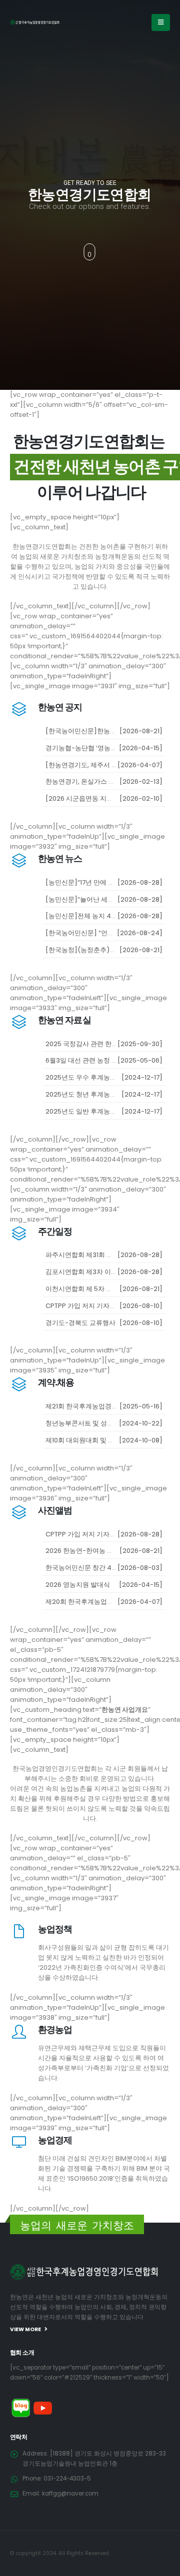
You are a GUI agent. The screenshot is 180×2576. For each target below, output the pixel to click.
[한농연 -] (35, 22)
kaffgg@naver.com (70, 2494)
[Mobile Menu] (161, 22)
